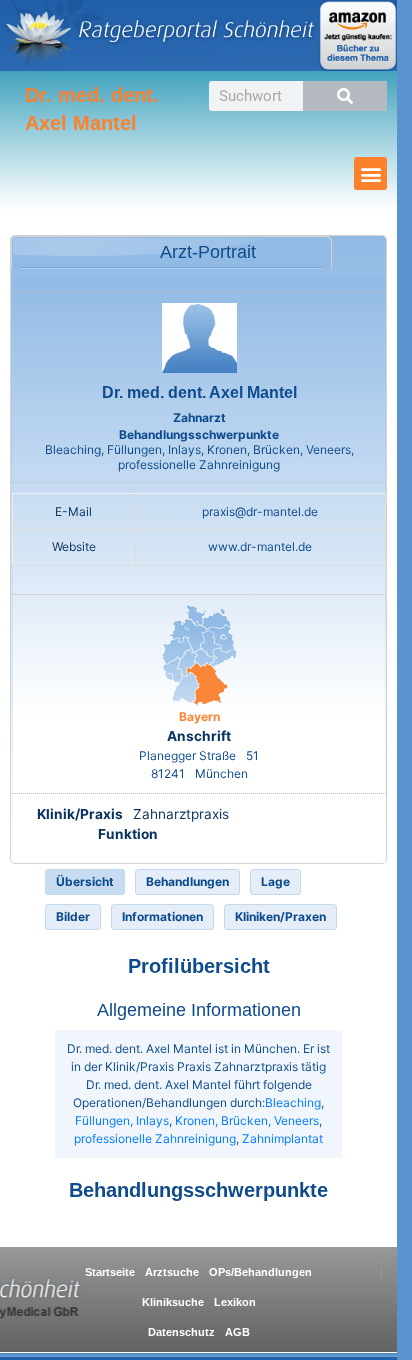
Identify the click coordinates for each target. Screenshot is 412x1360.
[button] (370, 173)
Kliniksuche (173, 1302)
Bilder (73, 916)
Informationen (162, 916)
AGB (237, 1332)
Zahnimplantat (282, 1138)
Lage (275, 881)
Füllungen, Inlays (122, 1120)
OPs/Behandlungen (260, 1272)
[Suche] (345, 96)
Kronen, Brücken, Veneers (247, 1120)
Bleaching (293, 1102)
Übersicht (85, 881)
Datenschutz (181, 1332)
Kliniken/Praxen (280, 916)
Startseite (110, 1272)
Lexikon (235, 1302)
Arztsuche (172, 1272)
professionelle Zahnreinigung (155, 1138)
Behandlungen (187, 881)
